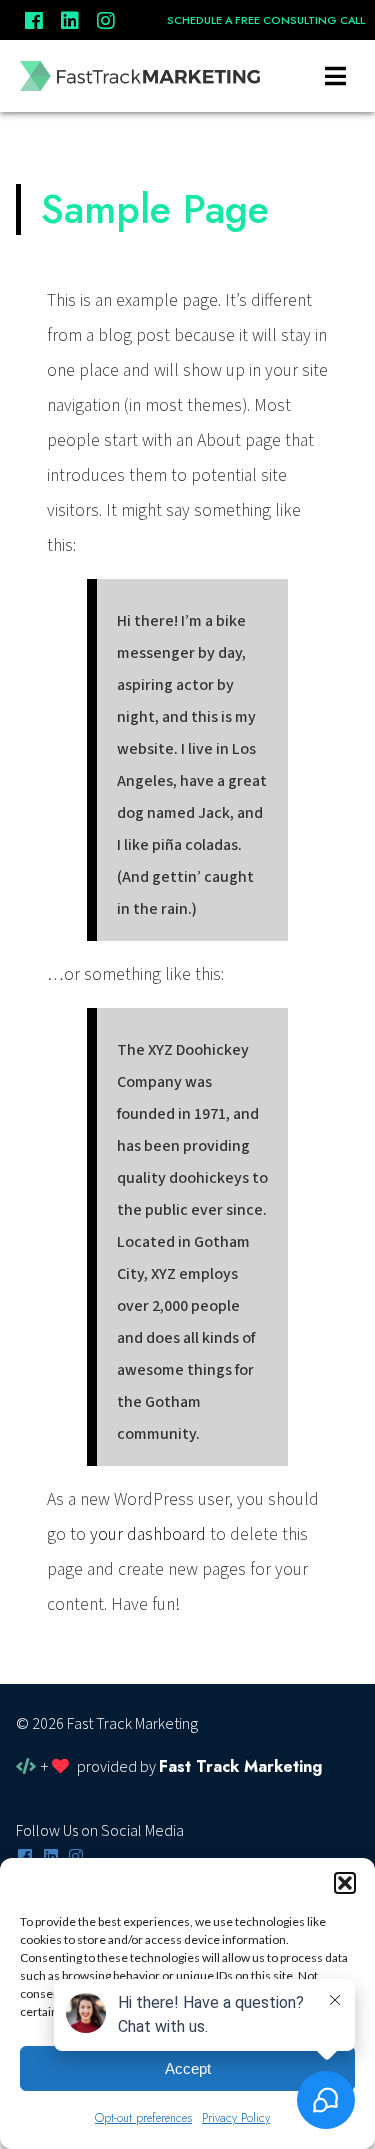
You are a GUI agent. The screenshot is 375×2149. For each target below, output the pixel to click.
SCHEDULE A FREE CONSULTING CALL (266, 20)
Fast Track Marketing (240, 1766)
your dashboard (148, 1534)
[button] (345, 1883)
